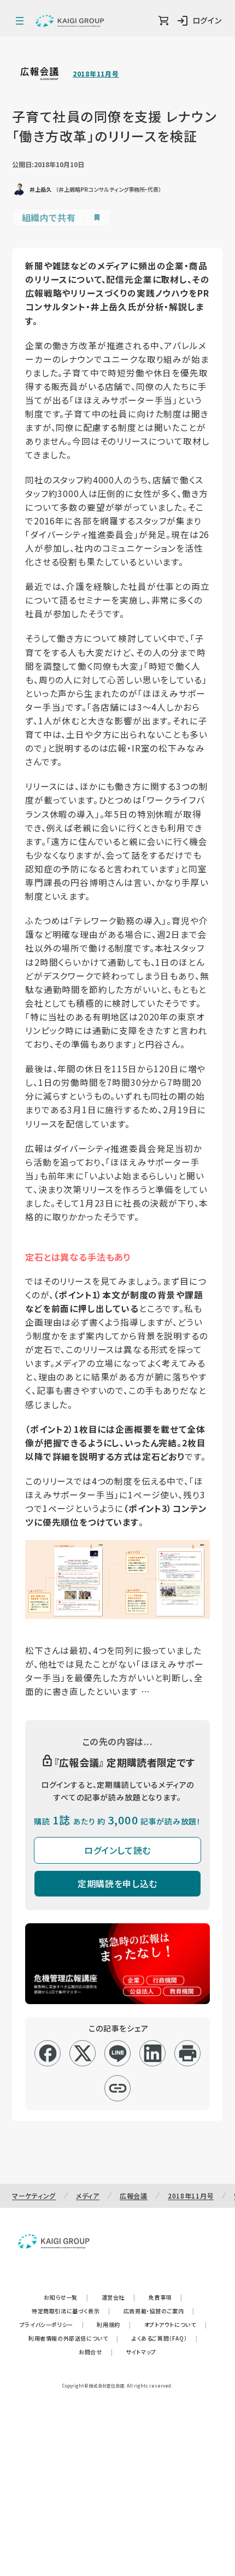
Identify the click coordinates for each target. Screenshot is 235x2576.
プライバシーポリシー (52, 2324)
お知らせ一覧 (66, 2297)
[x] (83, 2053)
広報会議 (134, 2196)
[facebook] (48, 2053)
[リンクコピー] (118, 2088)
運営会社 (119, 2297)
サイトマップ (141, 2352)
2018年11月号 (96, 74)
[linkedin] (153, 2053)
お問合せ (96, 2352)
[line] (118, 2053)
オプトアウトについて (176, 2324)
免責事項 (166, 2297)
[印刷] (188, 2053)
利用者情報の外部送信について (74, 2338)
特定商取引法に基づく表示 (71, 2311)
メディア (88, 2196)
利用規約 (114, 2324)
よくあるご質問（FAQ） (165, 2338)
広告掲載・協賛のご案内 (159, 2311)
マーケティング (34, 2196)
